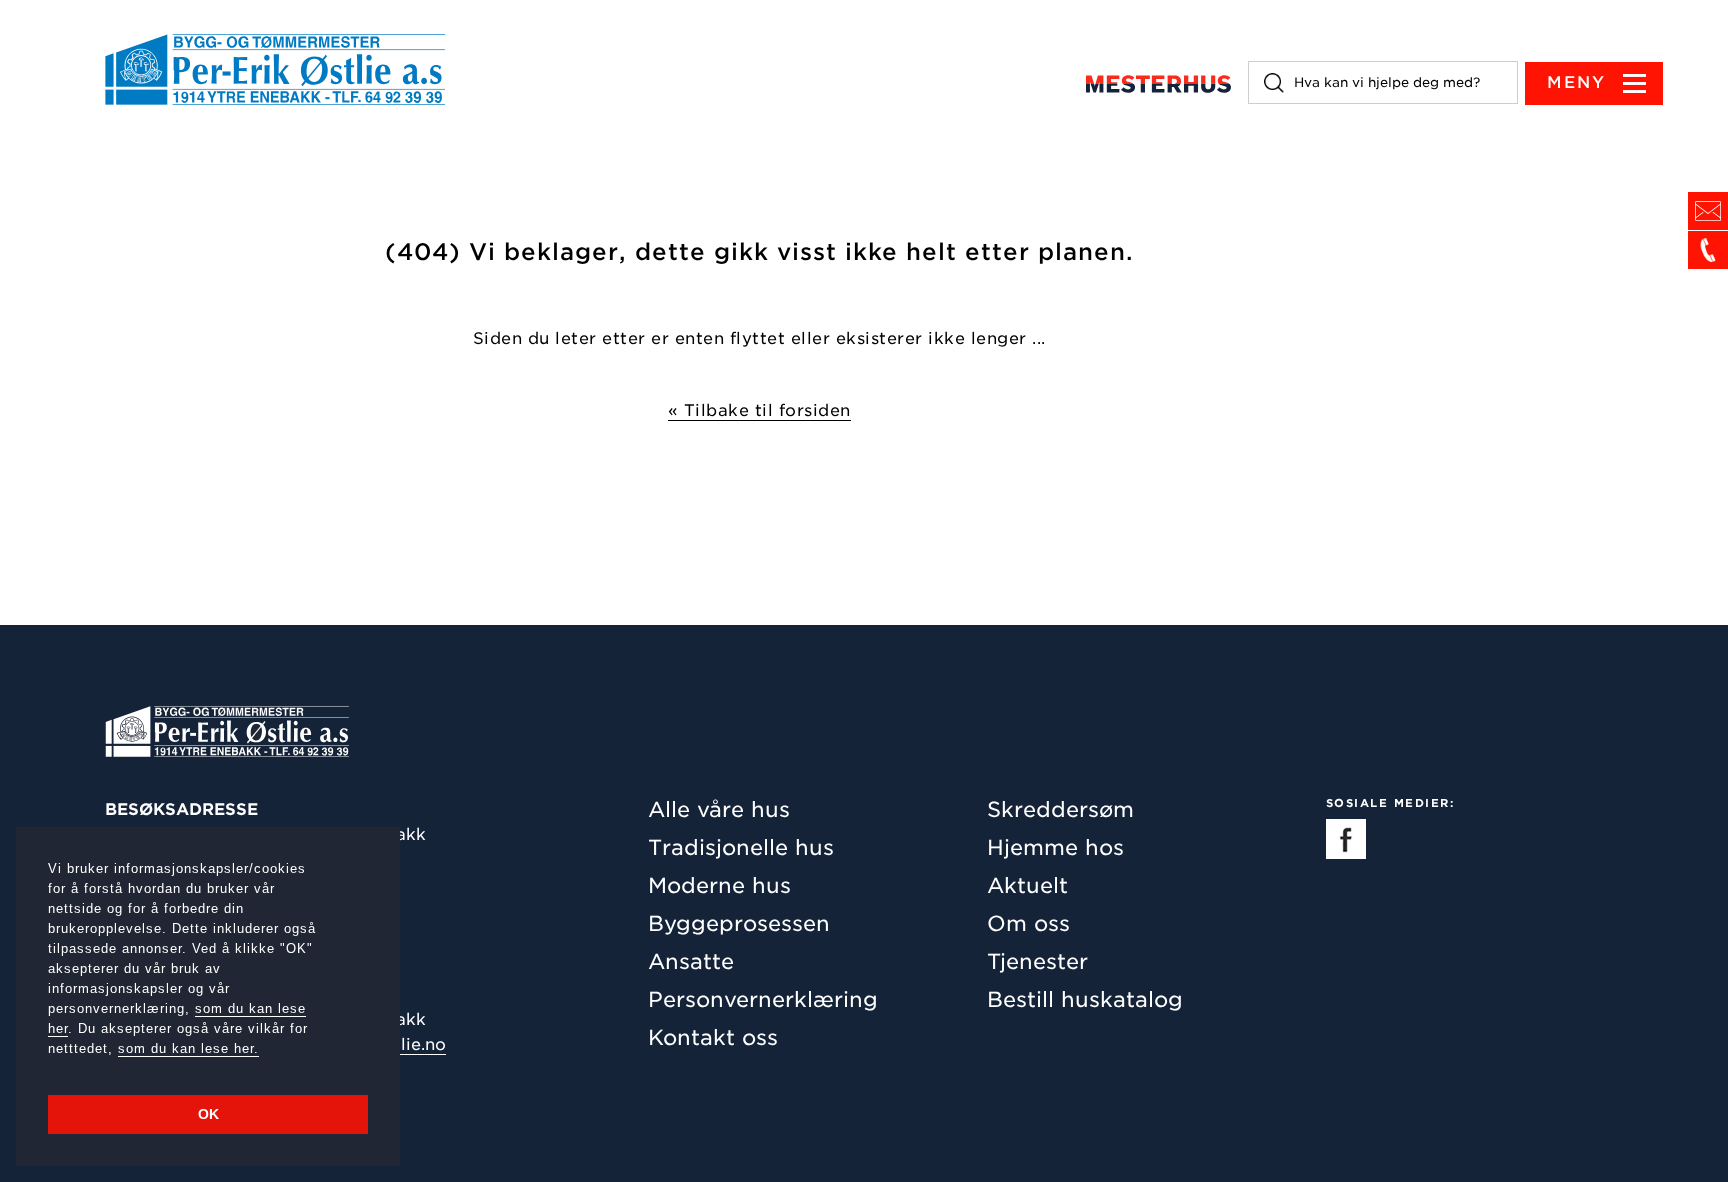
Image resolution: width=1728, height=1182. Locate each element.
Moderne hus (719, 885)
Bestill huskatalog (1085, 999)
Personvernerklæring (763, 999)
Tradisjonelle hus (741, 847)
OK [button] (208, 1114)
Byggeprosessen (739, 923)
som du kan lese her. (188, 1048)
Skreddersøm (1060, 809)
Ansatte (691, 961)
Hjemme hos (1055, 847)
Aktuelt (1027, 885)
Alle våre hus (719, 809)
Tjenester (1037, 961)
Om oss (1028, 923)
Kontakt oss (713, 1037)
